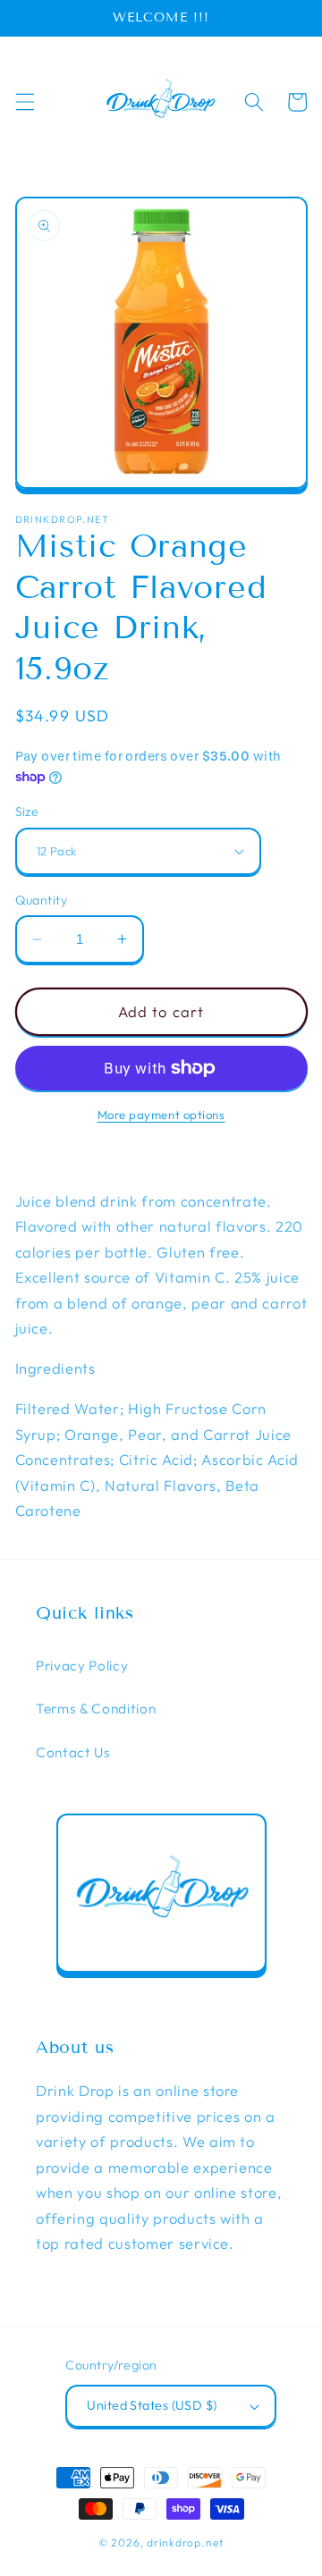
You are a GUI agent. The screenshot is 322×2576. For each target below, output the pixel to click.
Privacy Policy (82, 1666)
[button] (24, 102)
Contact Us (73, 1752)
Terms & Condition (96, 1709)
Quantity (42, 900)
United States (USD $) (152, 2405)
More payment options (161, 1115)
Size (27, 812)
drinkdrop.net (185, 2542)
